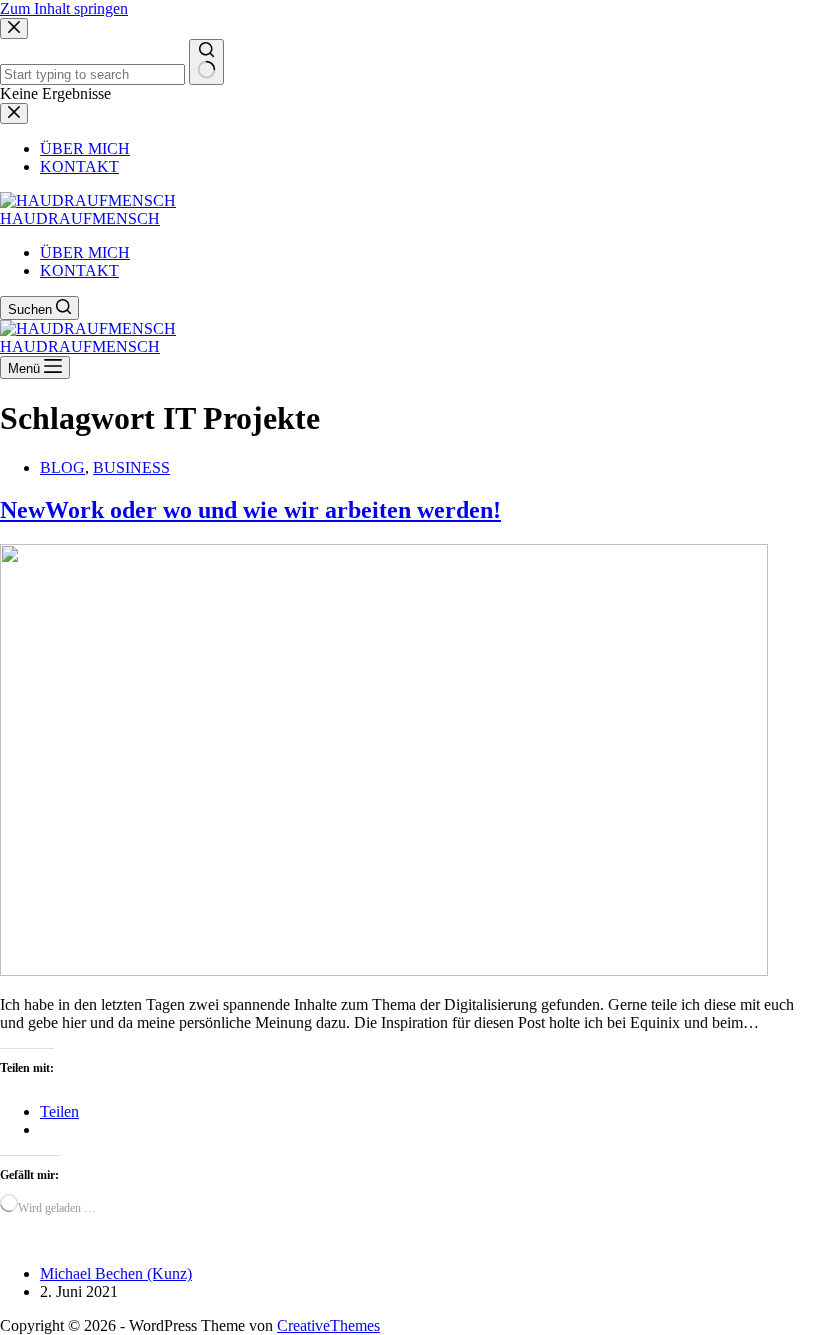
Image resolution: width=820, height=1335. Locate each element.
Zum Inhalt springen (64, 8)
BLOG (62, 467)
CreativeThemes (328, 1325)
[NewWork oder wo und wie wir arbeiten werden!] (384, 970)
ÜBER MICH (85, 252)
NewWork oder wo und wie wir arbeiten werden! (250, 510)
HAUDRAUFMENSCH (80, 218)
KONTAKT (79, 270)
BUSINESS (131, 467)
